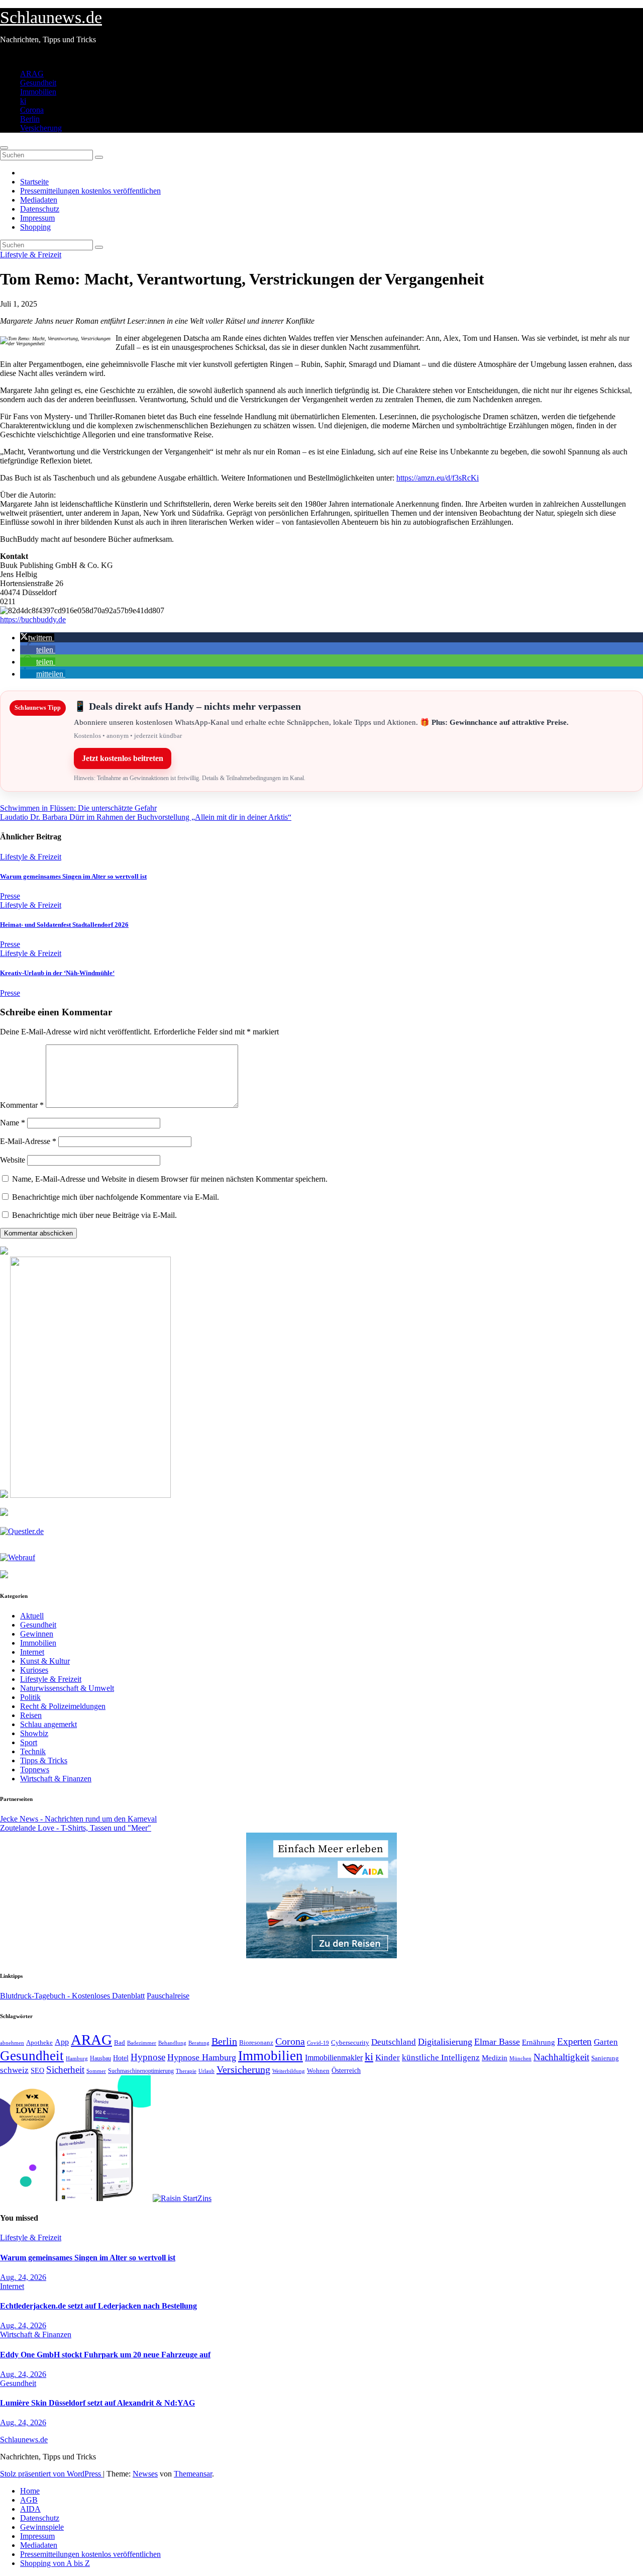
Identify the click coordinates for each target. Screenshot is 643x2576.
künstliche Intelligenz (441, 2058)
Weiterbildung (289, 2071)
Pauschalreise (168, 1996)
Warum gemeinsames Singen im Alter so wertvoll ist (73, 876)
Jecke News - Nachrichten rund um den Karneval (78, 1819)
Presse (10, 896)
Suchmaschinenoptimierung (141, 2071)
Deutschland (394, 2042)
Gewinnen (37, 1634)
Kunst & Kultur (45, 1661)
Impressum (37, 218)
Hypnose (148, 2057)
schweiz (14, 2070)
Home (30, 2491)
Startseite (34, 182)
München (520, 2059)
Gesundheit (38, 83)
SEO (37, 2070)
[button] (37, 638)
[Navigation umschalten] (4, 148)
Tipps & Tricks (44, 1760)
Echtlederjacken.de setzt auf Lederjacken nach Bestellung (98, 2306)
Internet (32, 1652)
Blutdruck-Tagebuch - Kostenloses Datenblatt (72, 1996)
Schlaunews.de (51, 17)
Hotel (121, 2058)
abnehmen (12, 2043)
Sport (29, 1742)
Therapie (186, 2071)
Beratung (199, 2043)
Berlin (30, 119)
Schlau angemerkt (48, 1724)
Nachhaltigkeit (561, 2057)
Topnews (35, 1770)
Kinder (388, 2058)
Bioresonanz (256, 2042)
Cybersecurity (350, 2043)
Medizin (495, 2058)
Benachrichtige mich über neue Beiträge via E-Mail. (94, 1215)
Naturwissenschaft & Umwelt (67, 1688)
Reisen (31, 1715)
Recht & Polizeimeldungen (63, 1706)
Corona (32, 110)
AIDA (30, 2509)
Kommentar (22, 1105)
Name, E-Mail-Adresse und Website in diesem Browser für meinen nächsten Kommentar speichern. (170, 1179)
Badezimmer (142, 2043)
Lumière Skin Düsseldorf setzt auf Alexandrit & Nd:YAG (97, 2403)
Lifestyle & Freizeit (31, 255)
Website (13, 1160)
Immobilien (38, 92)
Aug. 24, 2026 (23, 2277)
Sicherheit (65, 2070)
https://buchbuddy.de (33, 619)
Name (13, 1123)
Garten (606, 2042)
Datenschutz (40, 209)
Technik (33, 1751)
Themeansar (193, 2474)
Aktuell (32, 1616)
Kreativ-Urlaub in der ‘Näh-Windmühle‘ (57, 973)
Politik (30, 1697)
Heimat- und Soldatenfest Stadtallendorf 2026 (64, 925)
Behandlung (172, 2043)
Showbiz (34, 1733)
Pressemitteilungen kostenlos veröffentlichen (90, 191)
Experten (574, 2041)
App (62, 2042)
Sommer (96, 2071)
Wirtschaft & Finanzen (56, 1779)
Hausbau (100, 2058)
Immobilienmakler (334, 2058)
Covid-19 (318, 2043)
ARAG (32, 74)
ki (23, 101)
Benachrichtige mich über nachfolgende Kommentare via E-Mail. (116, 1197)
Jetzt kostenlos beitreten (123, 758)
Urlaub (206, 2071)
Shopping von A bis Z (55, 2563)
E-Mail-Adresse (28, 1141)
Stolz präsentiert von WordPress (51, 2474)
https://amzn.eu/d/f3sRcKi (438, 478)
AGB (29, 2500)
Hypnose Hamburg (202, 2057)
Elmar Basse (497, 2042)
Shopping (35, 227)
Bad (120, 2042)
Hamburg (77, 2059)
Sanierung (605, 2058)
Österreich (346, 2070)
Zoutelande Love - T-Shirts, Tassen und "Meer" (76, 1828)
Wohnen (318, 2071)
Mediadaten (39, 200)
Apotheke (39, 2043)
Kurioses (34, 1670)
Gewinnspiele (42, 2527)
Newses (145, 2474)
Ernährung (539, 2042)
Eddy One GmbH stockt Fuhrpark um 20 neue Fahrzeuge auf (105, 2355)
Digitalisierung (445, 2042)
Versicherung (41, 128)
